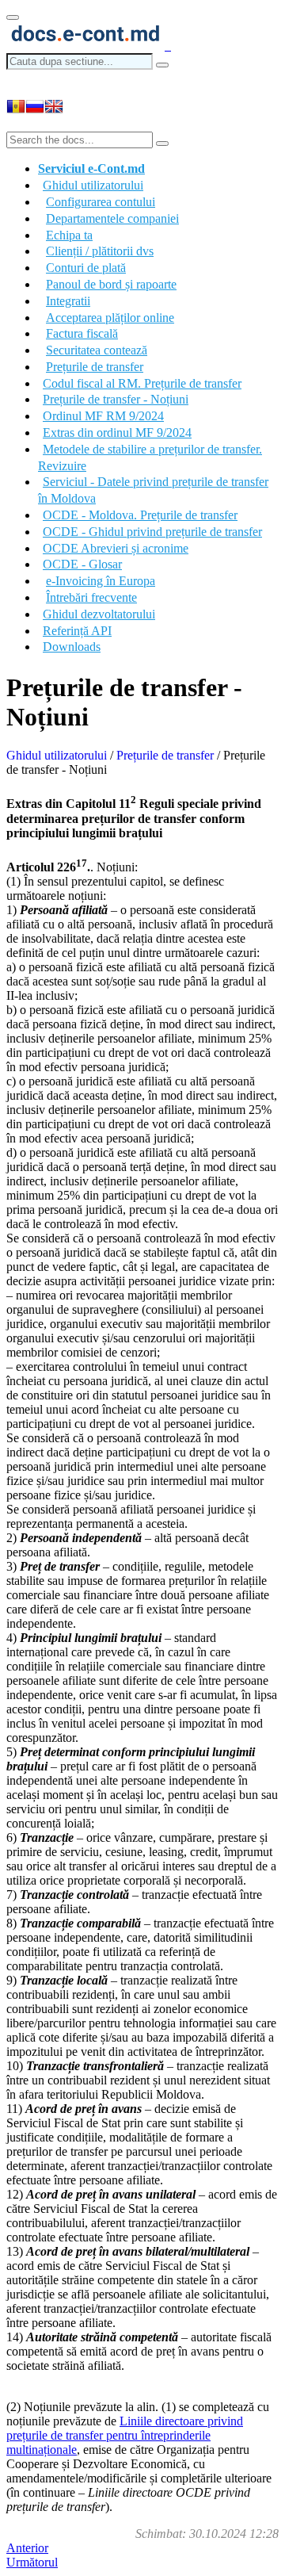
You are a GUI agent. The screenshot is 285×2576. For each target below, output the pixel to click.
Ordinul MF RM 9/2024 (103, 416)
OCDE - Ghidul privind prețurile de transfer (152, 532)
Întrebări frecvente (91, 597)
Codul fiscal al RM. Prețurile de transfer (142, 383)
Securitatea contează (97, 350)
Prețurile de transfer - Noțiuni (116, 399)
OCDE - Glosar (82, 564)
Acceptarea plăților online (110, 318)
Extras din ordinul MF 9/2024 (117, 433)
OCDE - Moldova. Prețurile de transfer (140, 515)
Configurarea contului (101, 202)
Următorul (32, 2562)
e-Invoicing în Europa (101, 581)
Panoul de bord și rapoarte (111, 284)
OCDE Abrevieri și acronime (116, 548)
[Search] (162, 65)
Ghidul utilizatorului (57, 755)
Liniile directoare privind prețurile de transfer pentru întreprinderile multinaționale (125, 2435)
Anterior (27, 2548)
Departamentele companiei (112, 218)
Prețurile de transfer (95, 367)
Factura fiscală (82, 333)
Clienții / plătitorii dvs (100, 251)
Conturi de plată (86, 268)
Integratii (68, 301)
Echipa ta (69, 235)
